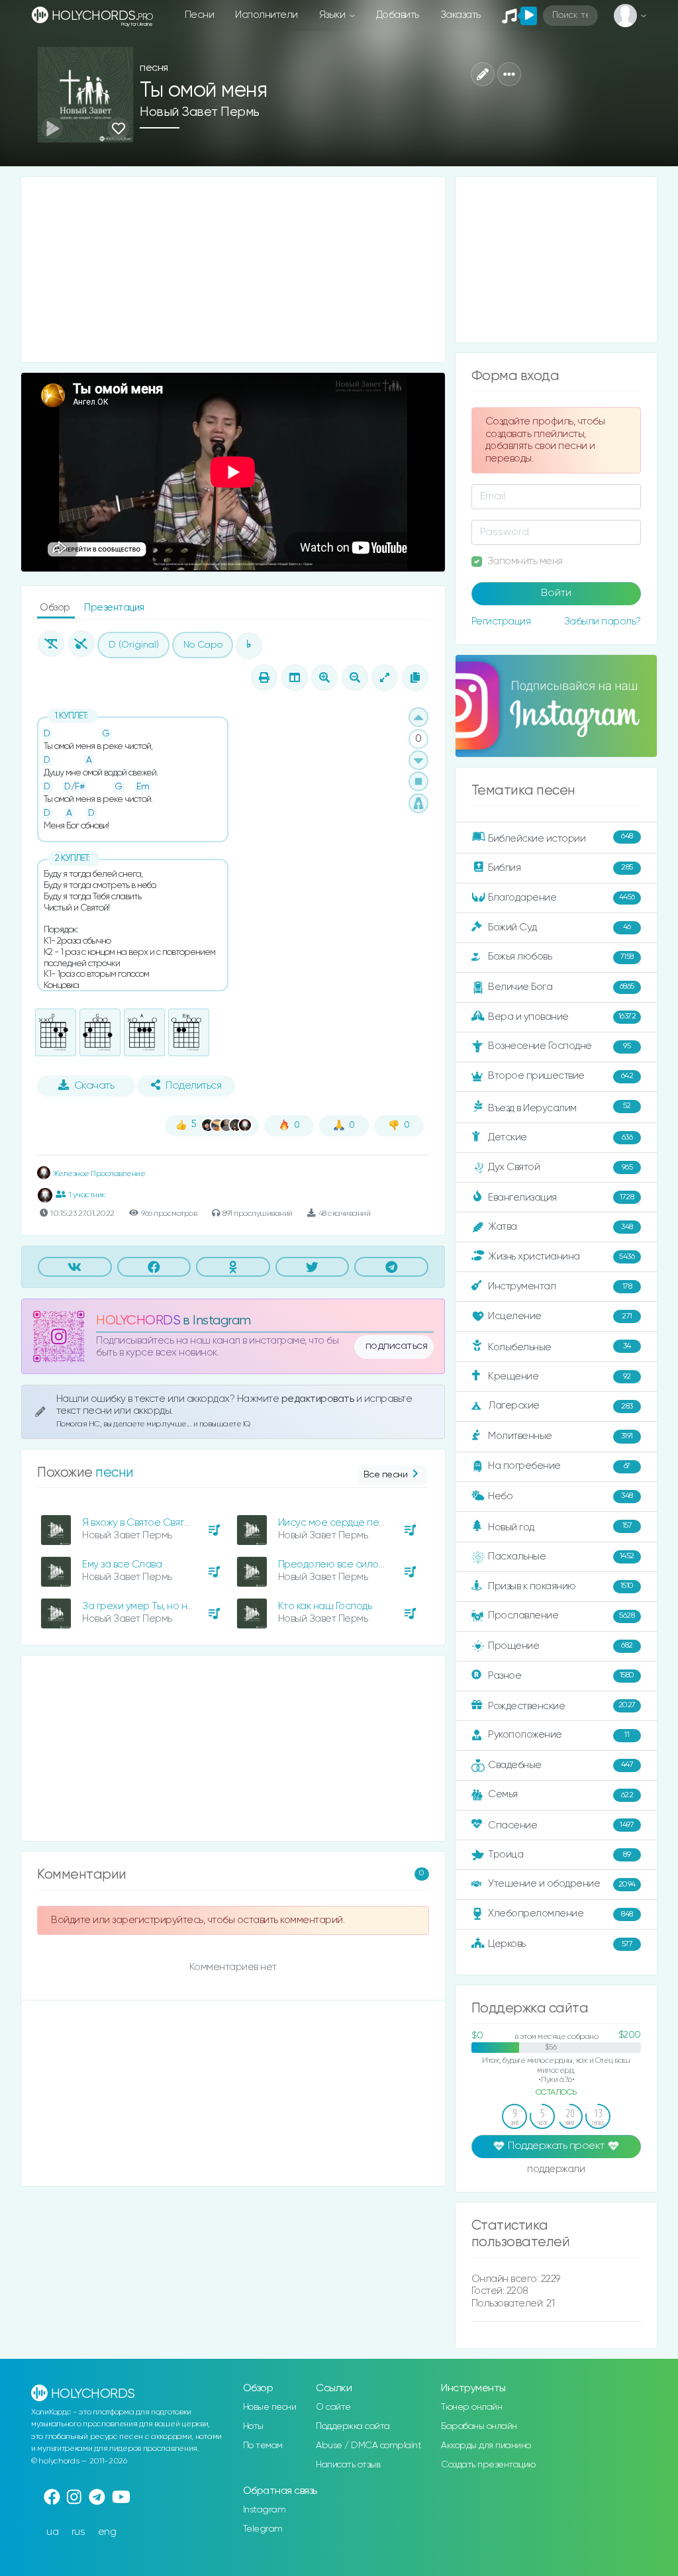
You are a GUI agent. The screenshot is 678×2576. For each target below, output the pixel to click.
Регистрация (501, 621)
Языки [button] (333, 15)
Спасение (561, 1825)
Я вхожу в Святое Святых (139, 1523)
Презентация (114, 608)
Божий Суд (559, 927)
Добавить (398, 15)
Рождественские (561, 1706)
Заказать (460, 15)
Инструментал (560, 1286)
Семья (560, 1794)
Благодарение (561, 897)
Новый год (560, 1527)
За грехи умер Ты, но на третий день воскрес (187, 1606)
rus (78, 2532)
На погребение (559, 1466)
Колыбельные (559, 1347)
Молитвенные (560, 1436)
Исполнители (266, 15)
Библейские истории (560, 838)
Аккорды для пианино (486, 2446)
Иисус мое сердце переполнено (356, 1523)
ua (52, 2532)
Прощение (560, 1646)
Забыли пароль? (603, 621)
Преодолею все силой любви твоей (362, 1564)
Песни (200, 15)
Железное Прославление (98, 1174)
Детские (560, 1137)
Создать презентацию (488, 2465)
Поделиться (193, 1086)
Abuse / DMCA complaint (368, 2446)
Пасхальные (561, 1557)
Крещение (559, 1376)
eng (107, 2532)
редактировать (319, 1399)
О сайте (333, 2407)
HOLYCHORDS (138, 1321)
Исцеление (560, 1316)
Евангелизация (561, 1198)
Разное (561, 1675)
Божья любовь (560, 957)
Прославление (561, 1615)
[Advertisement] (233, 270)
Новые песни (270, 2407)
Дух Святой (560, 1167)
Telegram (263, 2529)
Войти (556, 593)
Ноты (253, 2426)
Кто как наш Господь (325, 1606)
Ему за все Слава (122, 1564)
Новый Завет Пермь (200, 112)
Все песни (386, 1475)
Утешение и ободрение (561, 1884)
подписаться (397, 1346)
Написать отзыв (348, 2465)
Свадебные (560, 1765)
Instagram (265, 2510)
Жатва (560, 1227)
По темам (263, 2446)
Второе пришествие (560, 1076)
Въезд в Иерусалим (559, 1107)
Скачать (94, 1086)
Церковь (560, 1944)
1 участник (87, 1195)
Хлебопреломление (560, 1913)
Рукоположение (558, 1735)
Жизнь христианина (561, 1257)
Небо (560, 1496)
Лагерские (560, 1406)
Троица (559, 1855)
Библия (560, 867)
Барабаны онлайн (479, 2426)
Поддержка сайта (353, 2426)
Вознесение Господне (559, 1046)
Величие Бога (561, 987)
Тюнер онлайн (471, 2407)
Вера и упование (562, 1016)
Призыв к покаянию (560, 1586)
